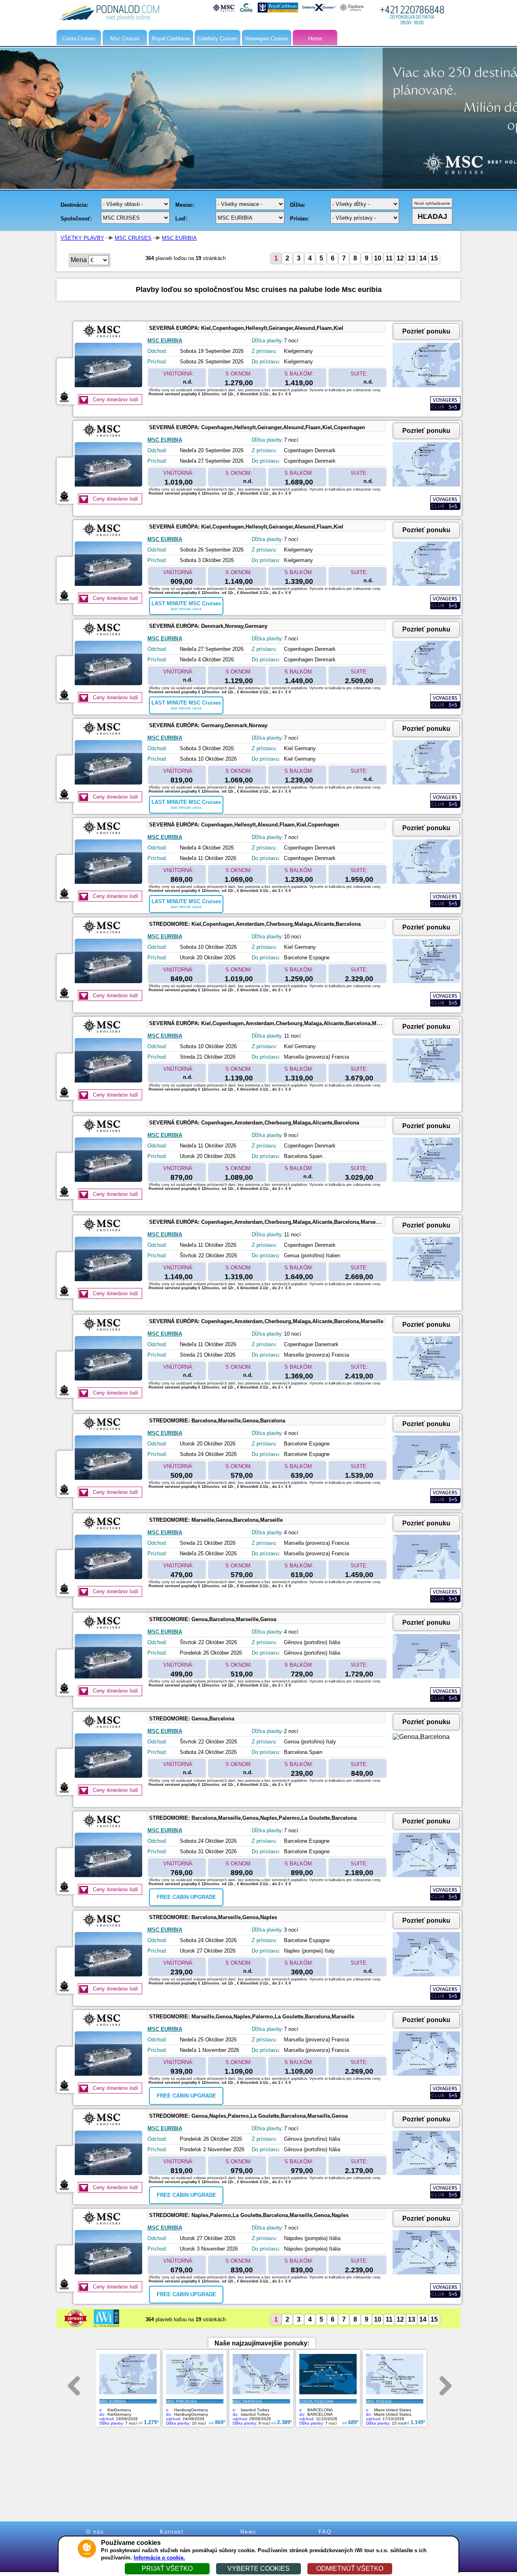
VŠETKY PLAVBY (82, 238)
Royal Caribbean (171, 39)
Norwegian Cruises (267, 39)
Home (315, 39)
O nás (95, 2532)
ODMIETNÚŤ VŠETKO (350, 2569)
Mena (79, 260)
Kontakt (172, 2532)
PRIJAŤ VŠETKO (167, 2569)
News (248, 2532)
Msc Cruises (125, 39)
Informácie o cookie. (159, 2558)
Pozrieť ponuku (426, 331)
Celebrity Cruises (218, 39)
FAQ (325, 2532)
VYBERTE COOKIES (258, 2569)
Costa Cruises (79, 39)
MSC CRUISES (133, 238)
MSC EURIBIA (179, 238)
